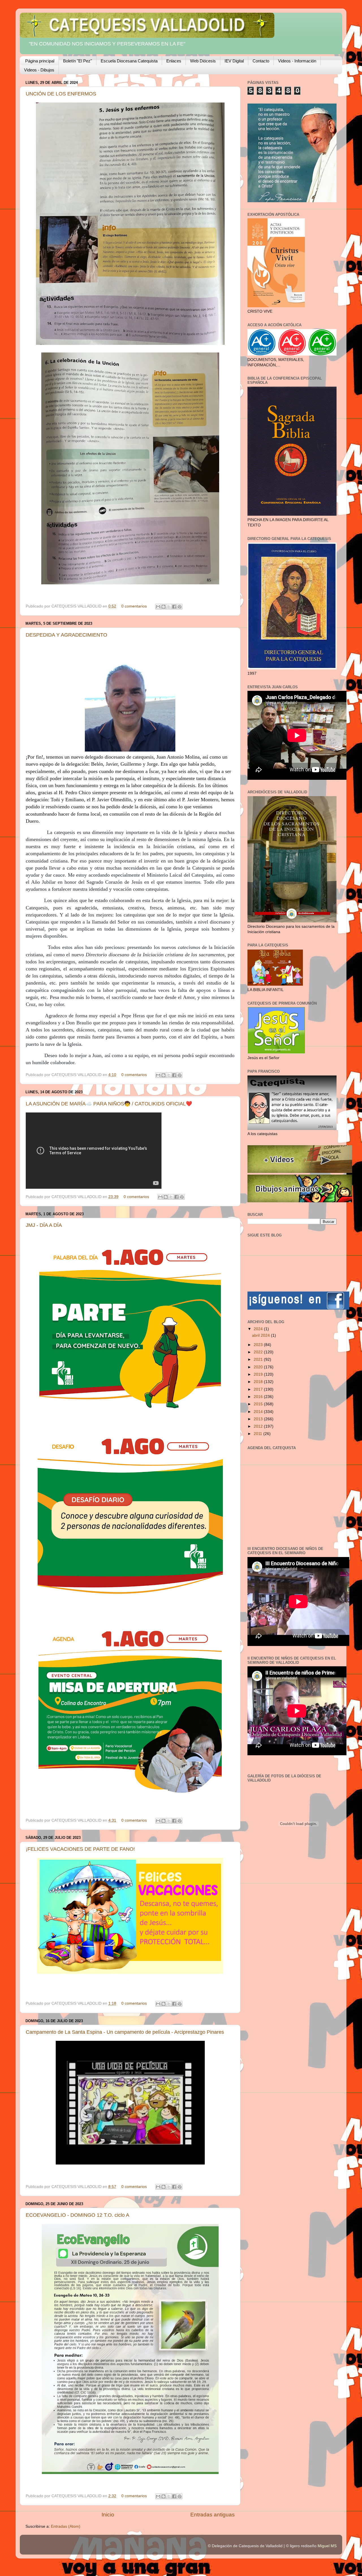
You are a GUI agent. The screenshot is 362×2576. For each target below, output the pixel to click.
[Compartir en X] (169, 607)
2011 (258, 1434)
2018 (259, 1382)
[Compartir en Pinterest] (180, 607)
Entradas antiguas (213, 2515)
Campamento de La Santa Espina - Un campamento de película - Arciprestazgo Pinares (125, 2032)
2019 (259, 1374)
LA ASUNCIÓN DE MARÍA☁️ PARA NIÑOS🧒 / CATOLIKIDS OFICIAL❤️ (109, 1104)
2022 (259, 1352)
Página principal (40, 61)
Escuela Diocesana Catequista (129, 61)
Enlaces (174, 61)
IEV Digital (234, 61)
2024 (259, 1329)
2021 (259, 1359)
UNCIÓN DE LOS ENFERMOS (61, 94)
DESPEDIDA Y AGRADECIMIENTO (66, 635)
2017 (259, 1389)
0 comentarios (134, 606)
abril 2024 (261, 1335)
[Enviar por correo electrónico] (158, 607)
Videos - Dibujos (39, 70)
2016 (259, 1397)
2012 (259, 1426)
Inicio (108, 2515)
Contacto (261, 61)
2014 (259, 1412)
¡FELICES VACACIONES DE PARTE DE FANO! (80, 1849)
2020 (259, 1367)
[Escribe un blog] (163, 607)
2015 (259, 1404)
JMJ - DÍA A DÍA (44, 1225)
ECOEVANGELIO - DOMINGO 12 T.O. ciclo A (77, 2215)
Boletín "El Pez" (77, 61)
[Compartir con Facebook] (174, 607)
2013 (259, 1419)
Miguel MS (327, 2546)
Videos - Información (297, 61)
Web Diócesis (203, 61)
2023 (259, 1345)
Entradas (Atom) (66, 2526)
